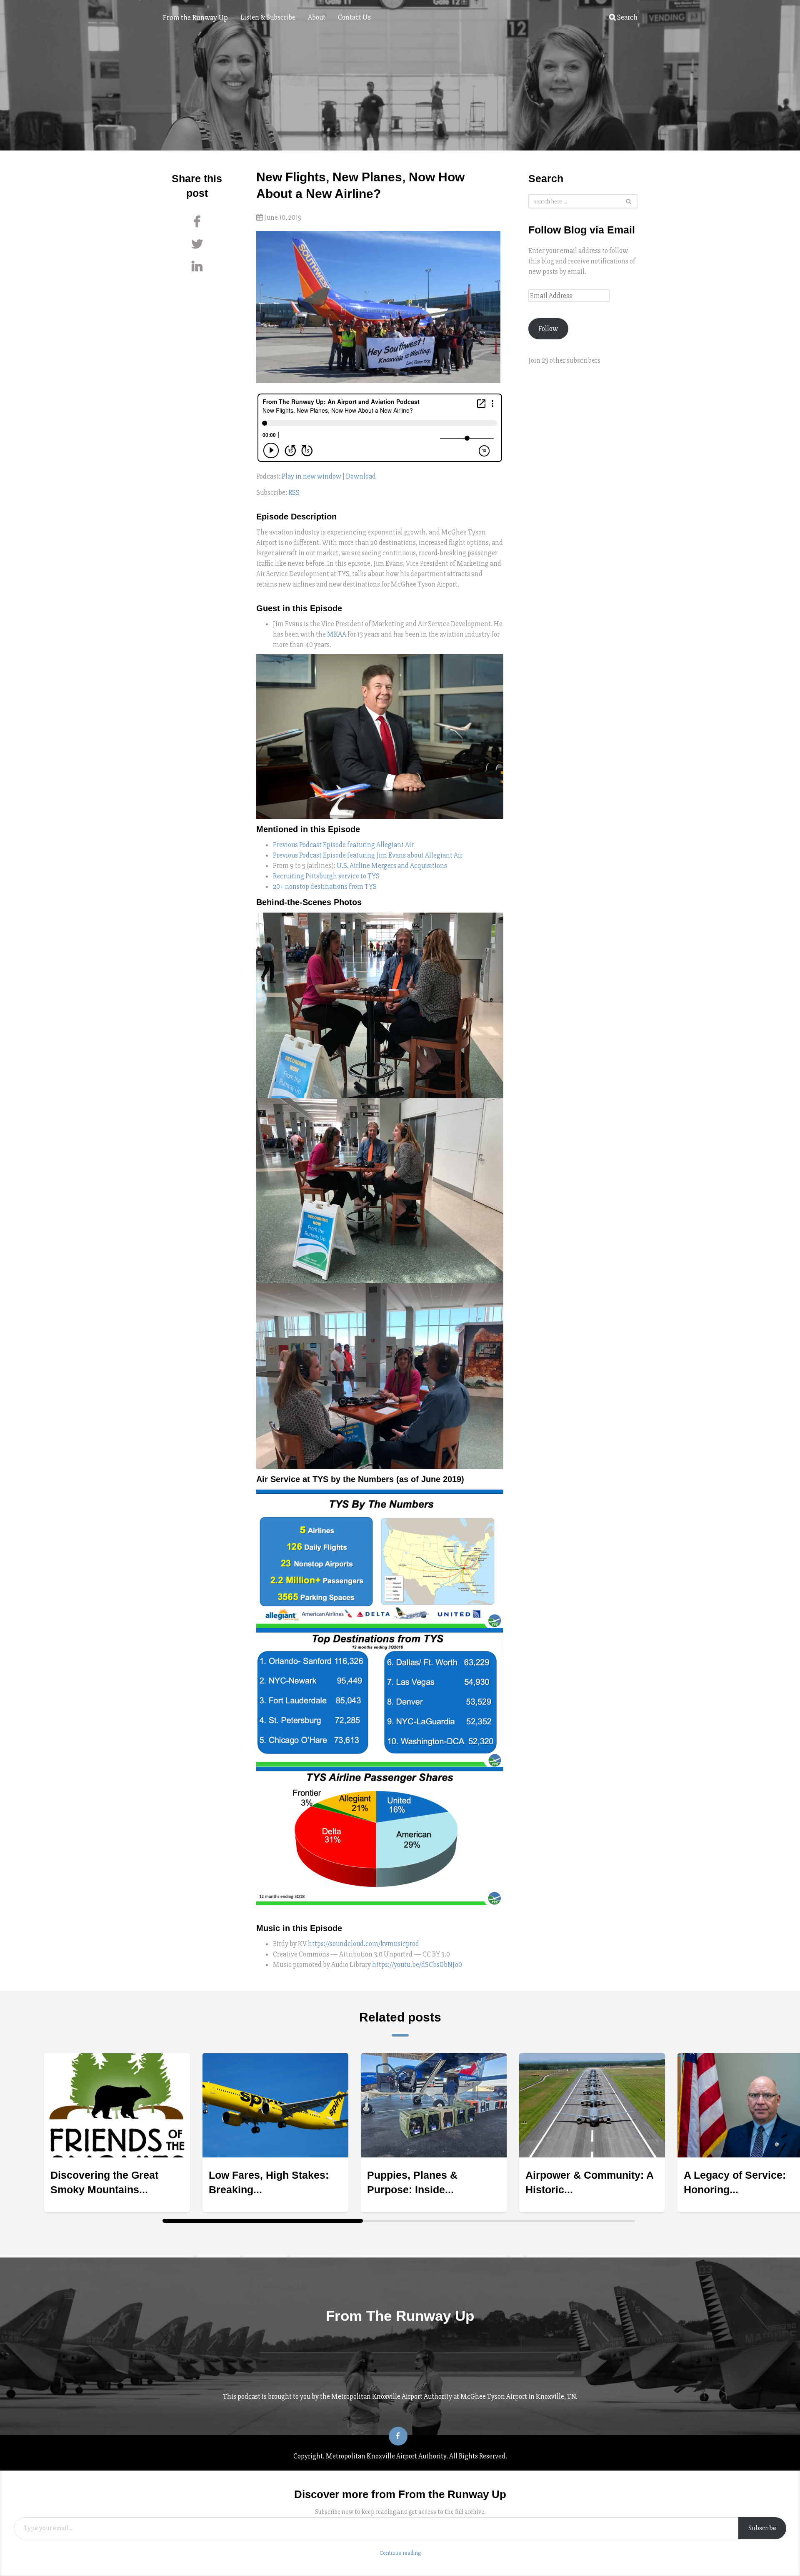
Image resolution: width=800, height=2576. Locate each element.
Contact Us (354, 17)
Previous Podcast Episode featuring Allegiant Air (343, 845)
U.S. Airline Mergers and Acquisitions (392, 866)
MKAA (337, 634)
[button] (380, 1005)
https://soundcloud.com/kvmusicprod (364, 1944)
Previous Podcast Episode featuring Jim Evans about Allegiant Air (368, 855)
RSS (294, 493)
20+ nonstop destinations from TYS (325, 887)
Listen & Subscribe (268, 17)
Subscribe (762, 2528)
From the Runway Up (195, 18)
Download (361, 476)
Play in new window (311, 476)
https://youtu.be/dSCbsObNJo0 (417, 1965)
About (317, 17)
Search (627, 17)
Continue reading (400, 2553)
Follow (548, 329)
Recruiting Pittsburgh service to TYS (326, 876)
